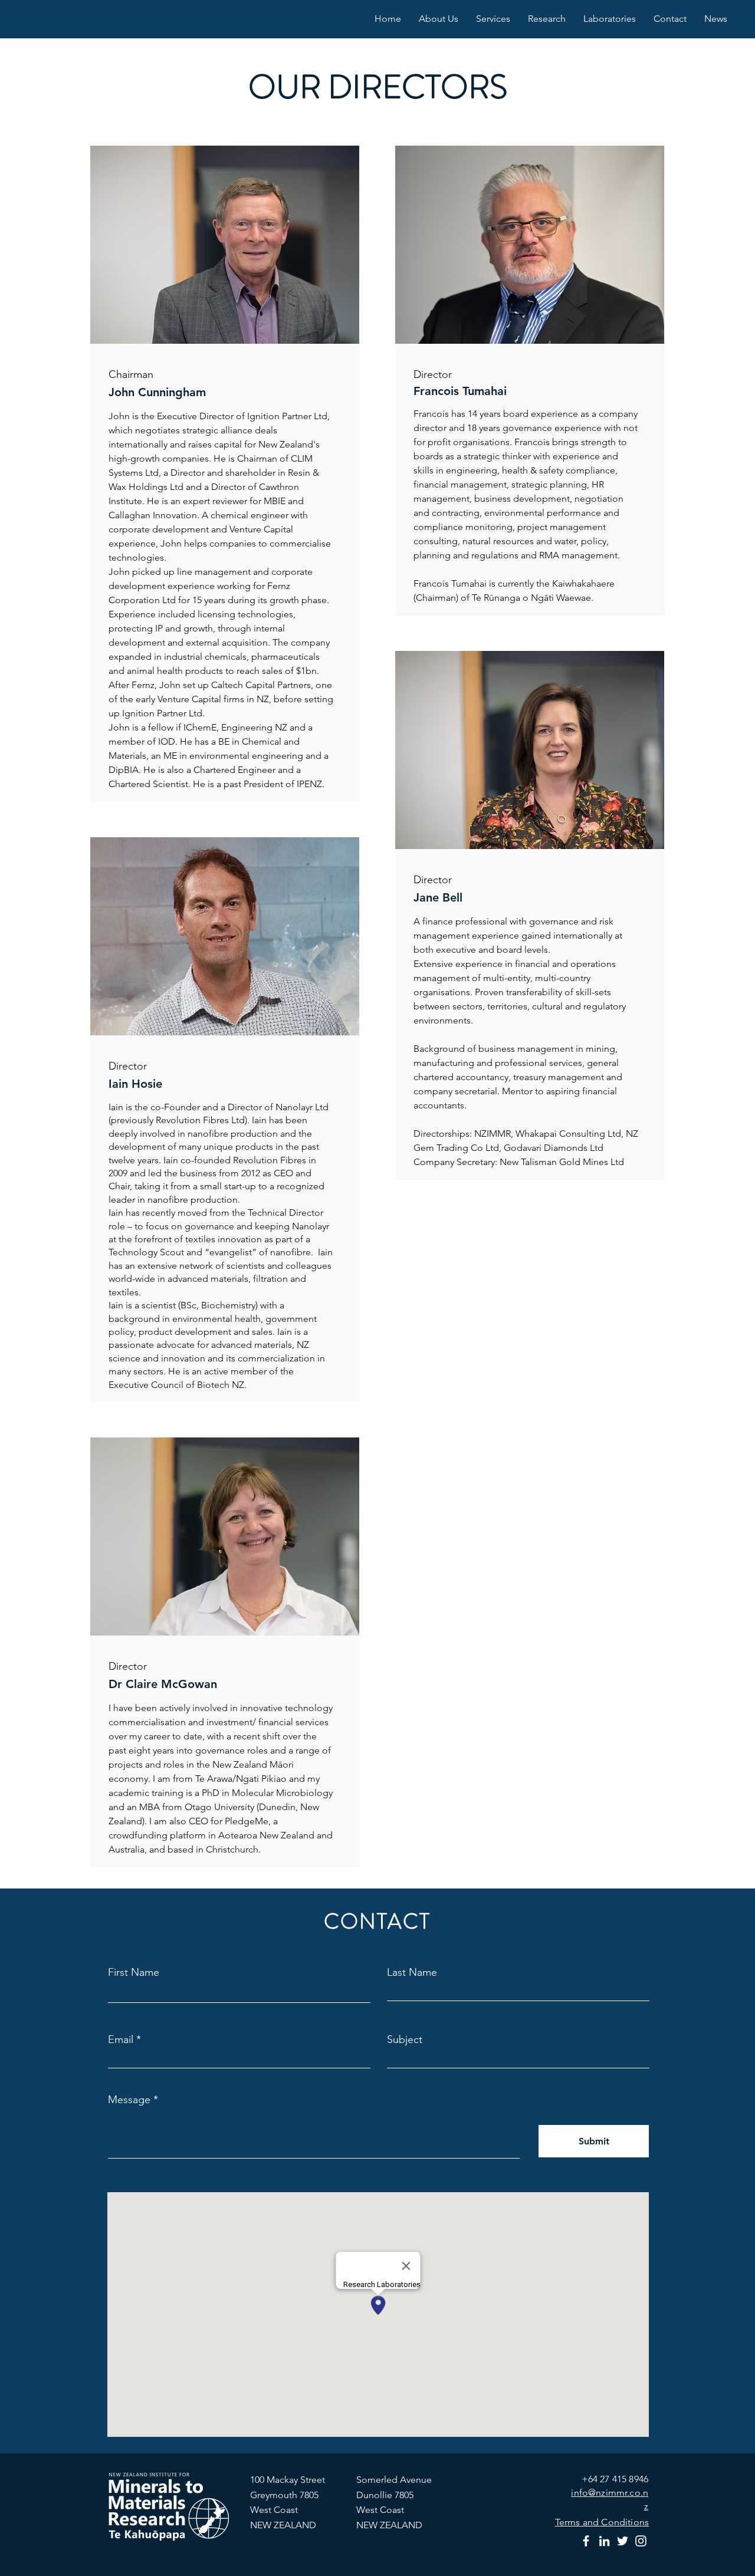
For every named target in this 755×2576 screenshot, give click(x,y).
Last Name (412, 1972)
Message (129, 2100)
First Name (134, 1972)
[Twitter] (623, 2541)
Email (121, 2039)
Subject (405, 2039)
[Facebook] (586, 2541)
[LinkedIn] (604, 2541)
